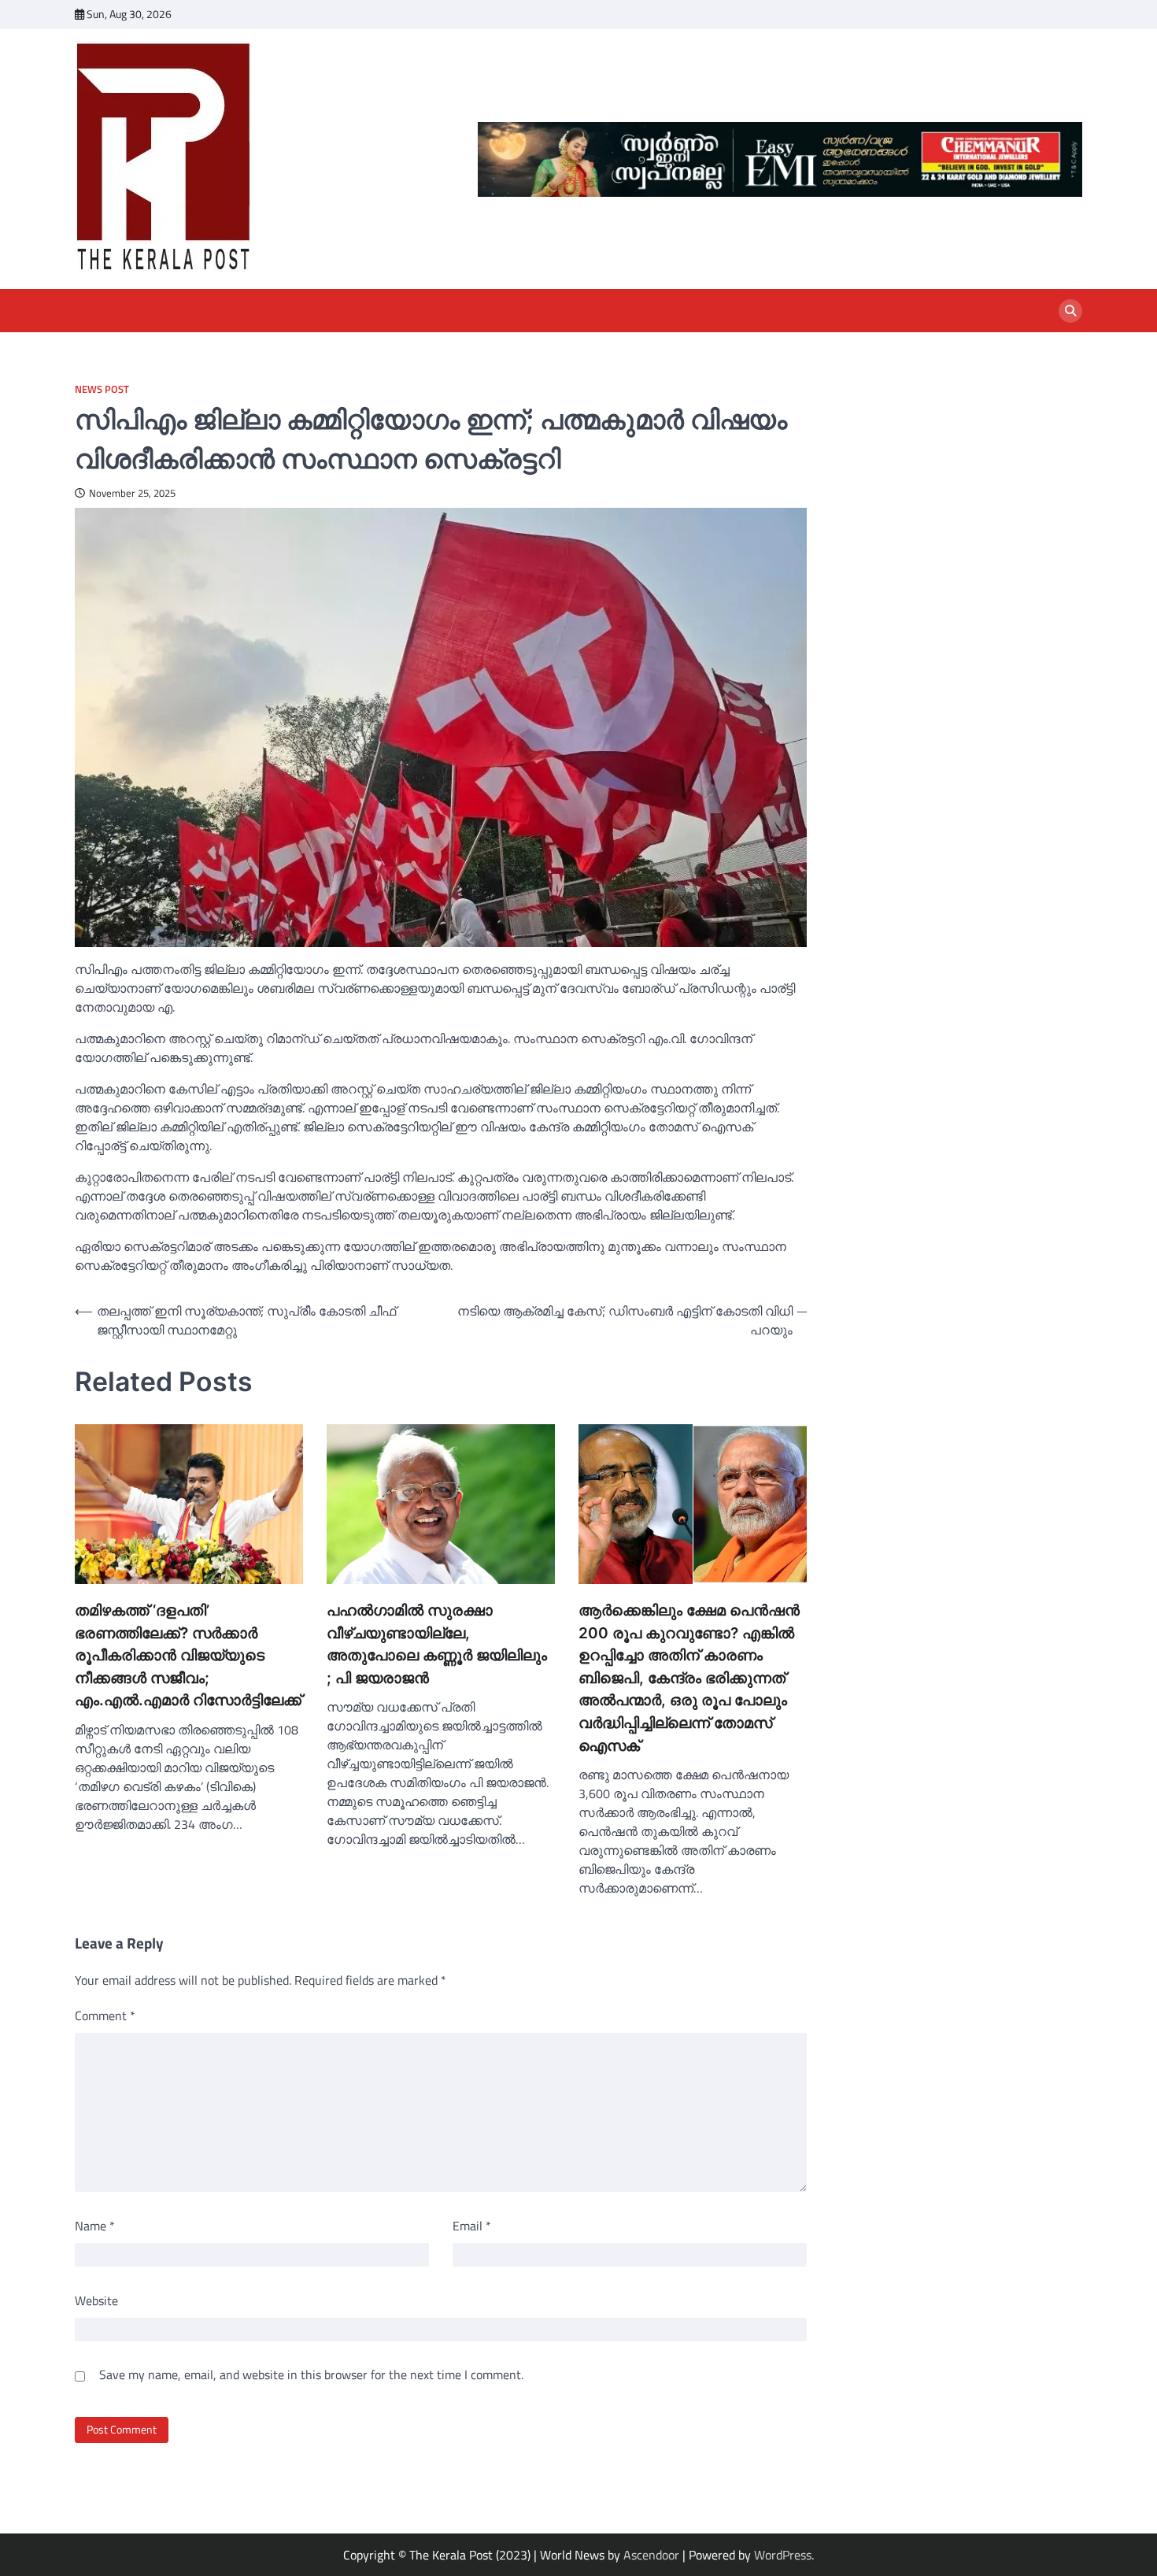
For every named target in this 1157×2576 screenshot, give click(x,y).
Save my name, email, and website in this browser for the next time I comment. (311, 2374)
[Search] (1070, 311)
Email (472, 2226)
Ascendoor (651, 2555)
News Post (102, 389)
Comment (105, 2015)
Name (95, 2226)
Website (96, 2300)
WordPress (783, 2555)
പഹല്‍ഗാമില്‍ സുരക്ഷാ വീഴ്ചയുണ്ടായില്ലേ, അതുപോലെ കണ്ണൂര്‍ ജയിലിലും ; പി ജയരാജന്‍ (437, 1644)
